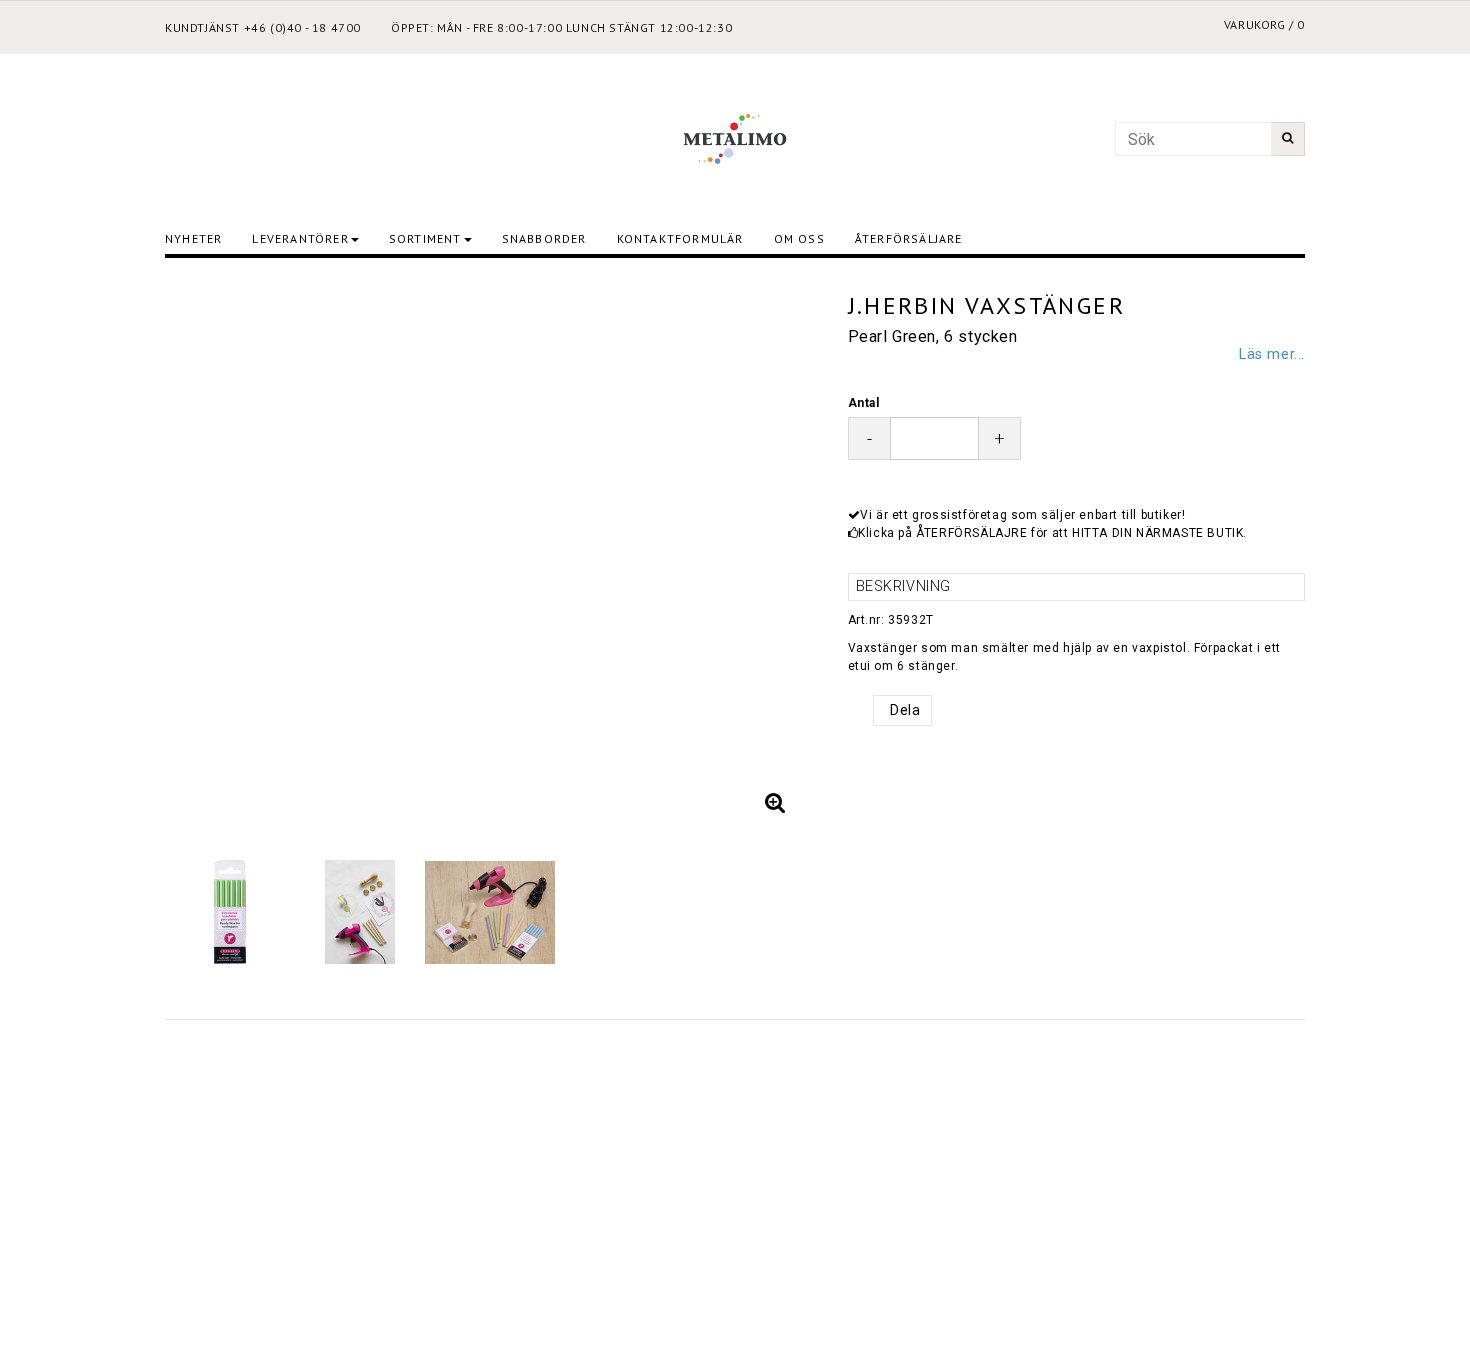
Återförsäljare (909, 238)
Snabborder (544, 238)
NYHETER (193, 238)
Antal (864, 403)
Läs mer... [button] (1272, 354)
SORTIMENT (425, 238)
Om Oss (799, 238)
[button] (776, 803)
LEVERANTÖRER (300, 238)
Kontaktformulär (680, 238)
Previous (200, 552)
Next (783, 552)
